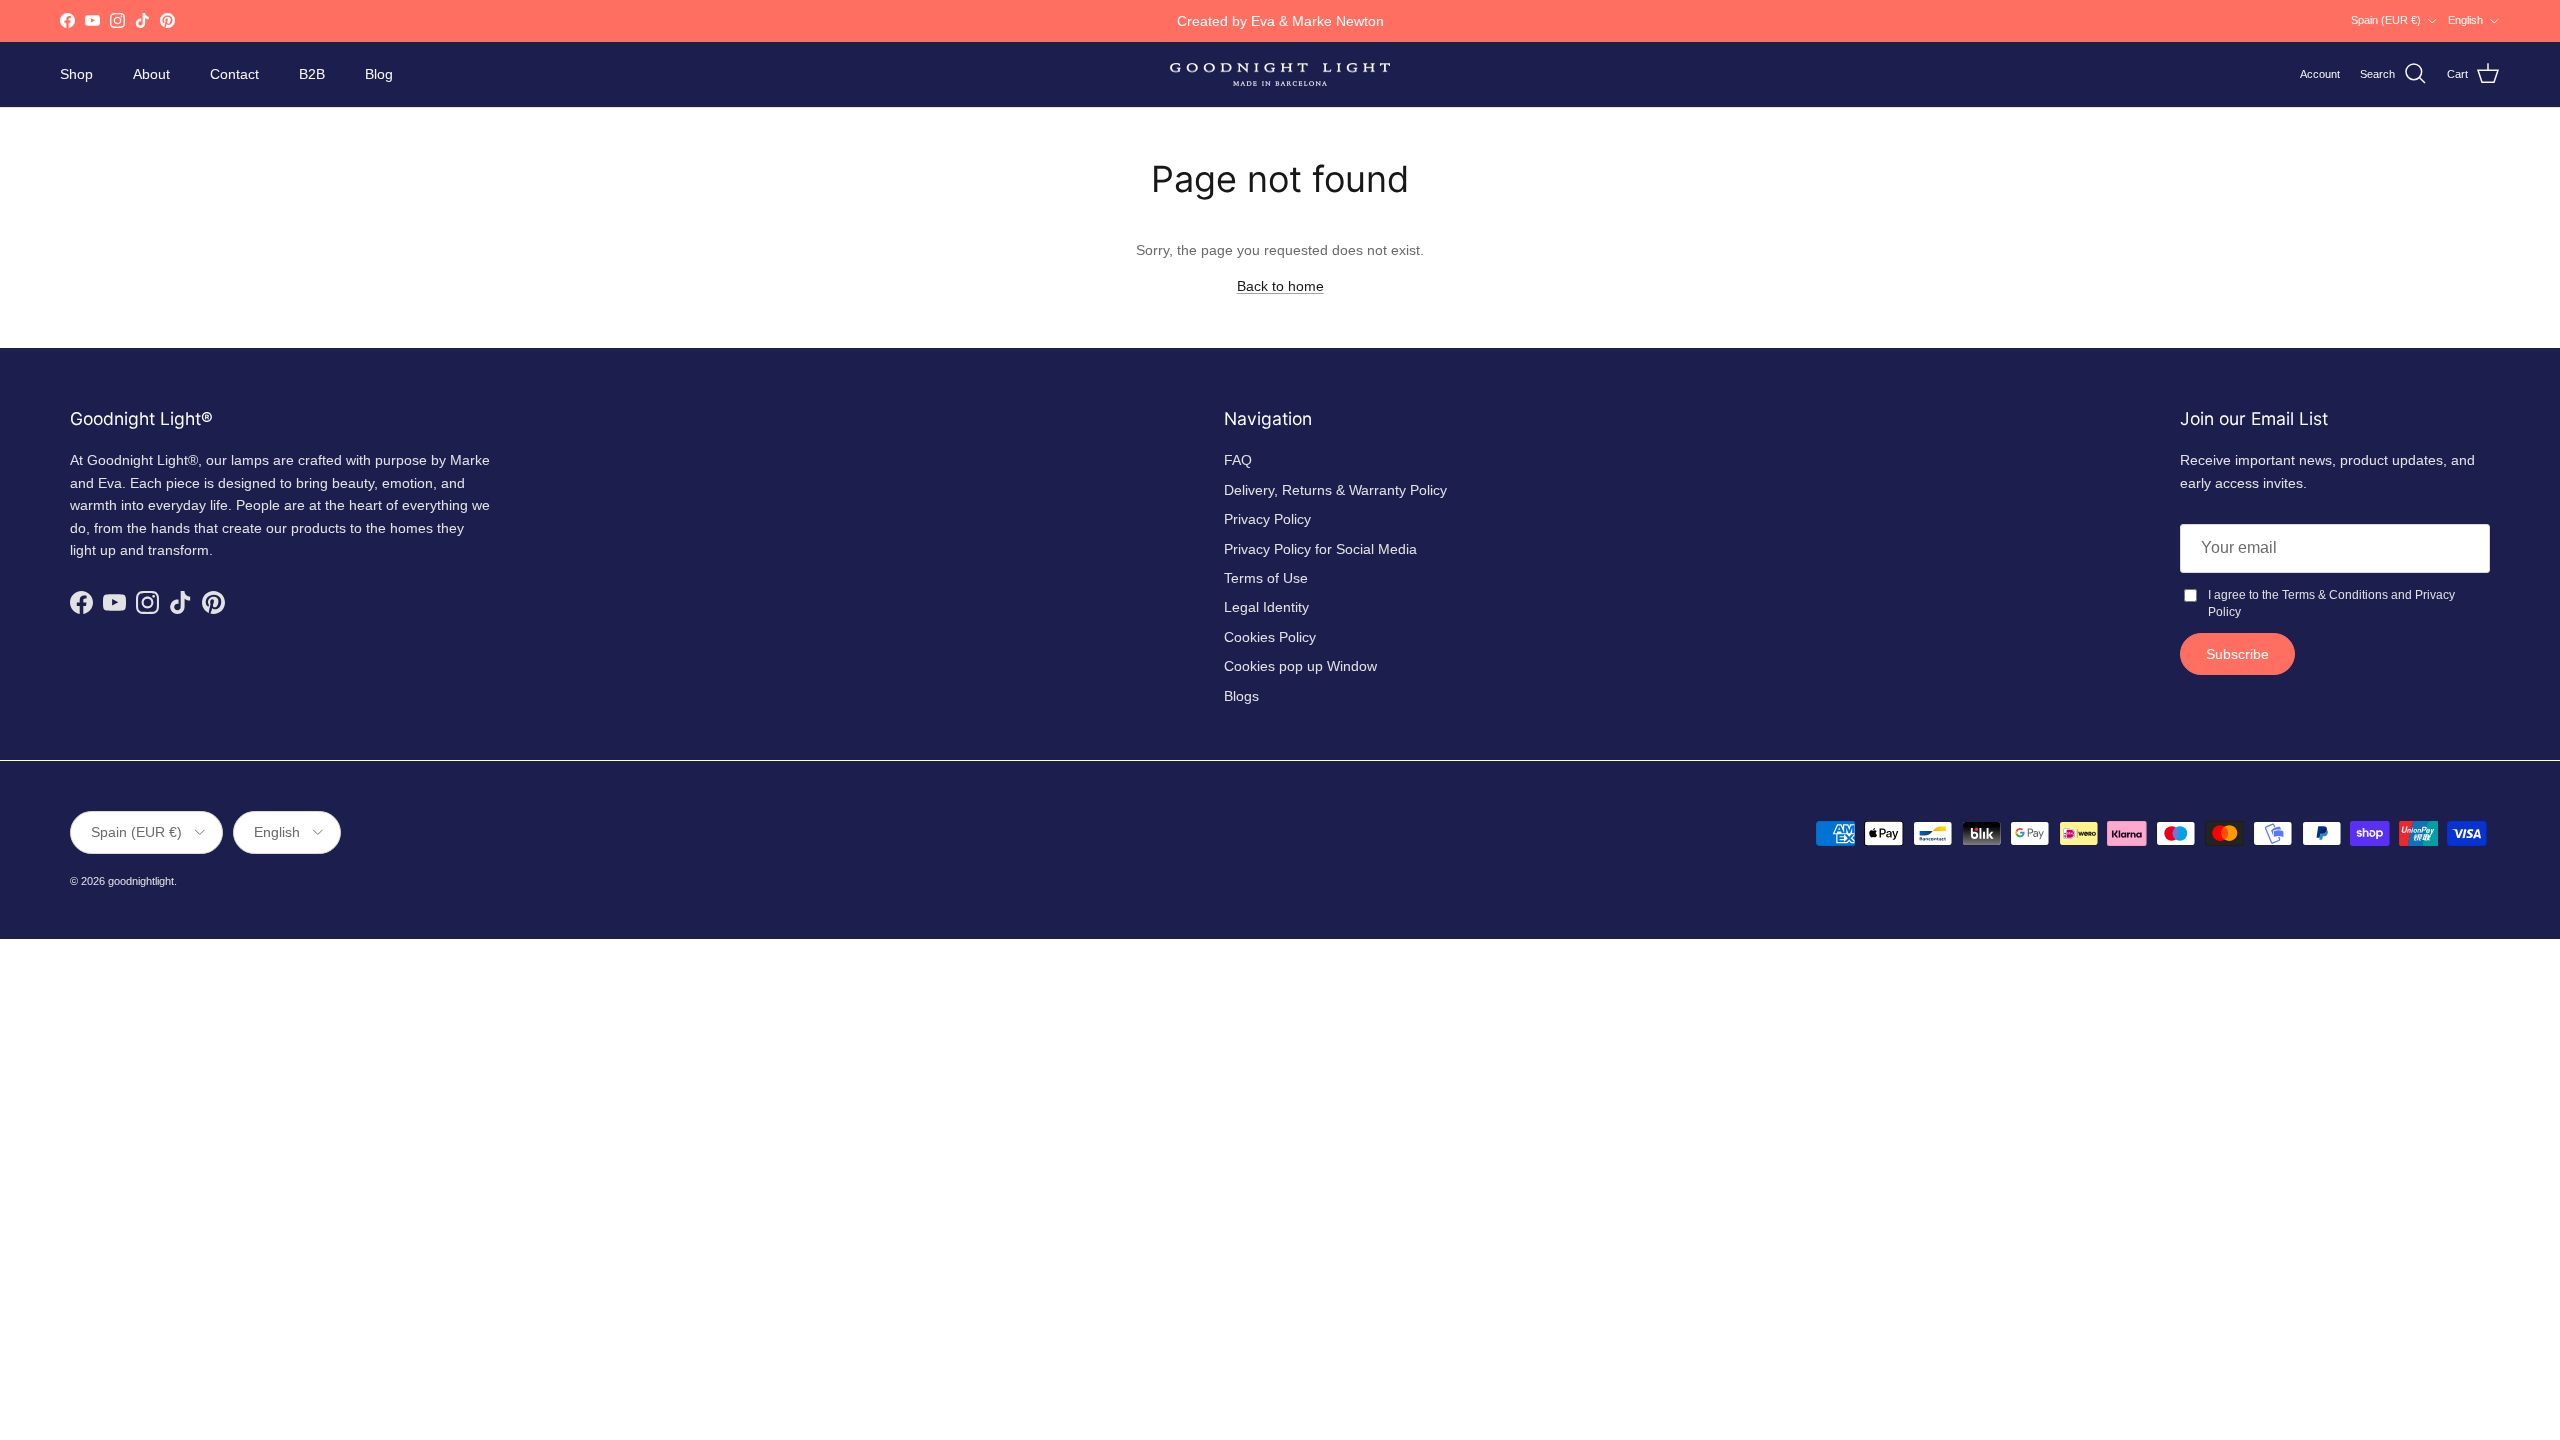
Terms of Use (1266, 578)
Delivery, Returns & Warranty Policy (1335, 490)
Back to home (1280, 286)
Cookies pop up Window (1300, 666)
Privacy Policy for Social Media (1320, 549)
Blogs (1241, 696)
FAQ (1238, 460)
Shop (76, 74)
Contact (234, 74)
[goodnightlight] (1280, 75)
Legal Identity (1266, 607)
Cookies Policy (1270, 637)
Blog (379, 74)
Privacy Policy (1267, 519)
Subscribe (2237, 654)
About (151, 74)
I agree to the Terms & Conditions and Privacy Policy (2331, 603)
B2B (312, 74)
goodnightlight (141, 881)
